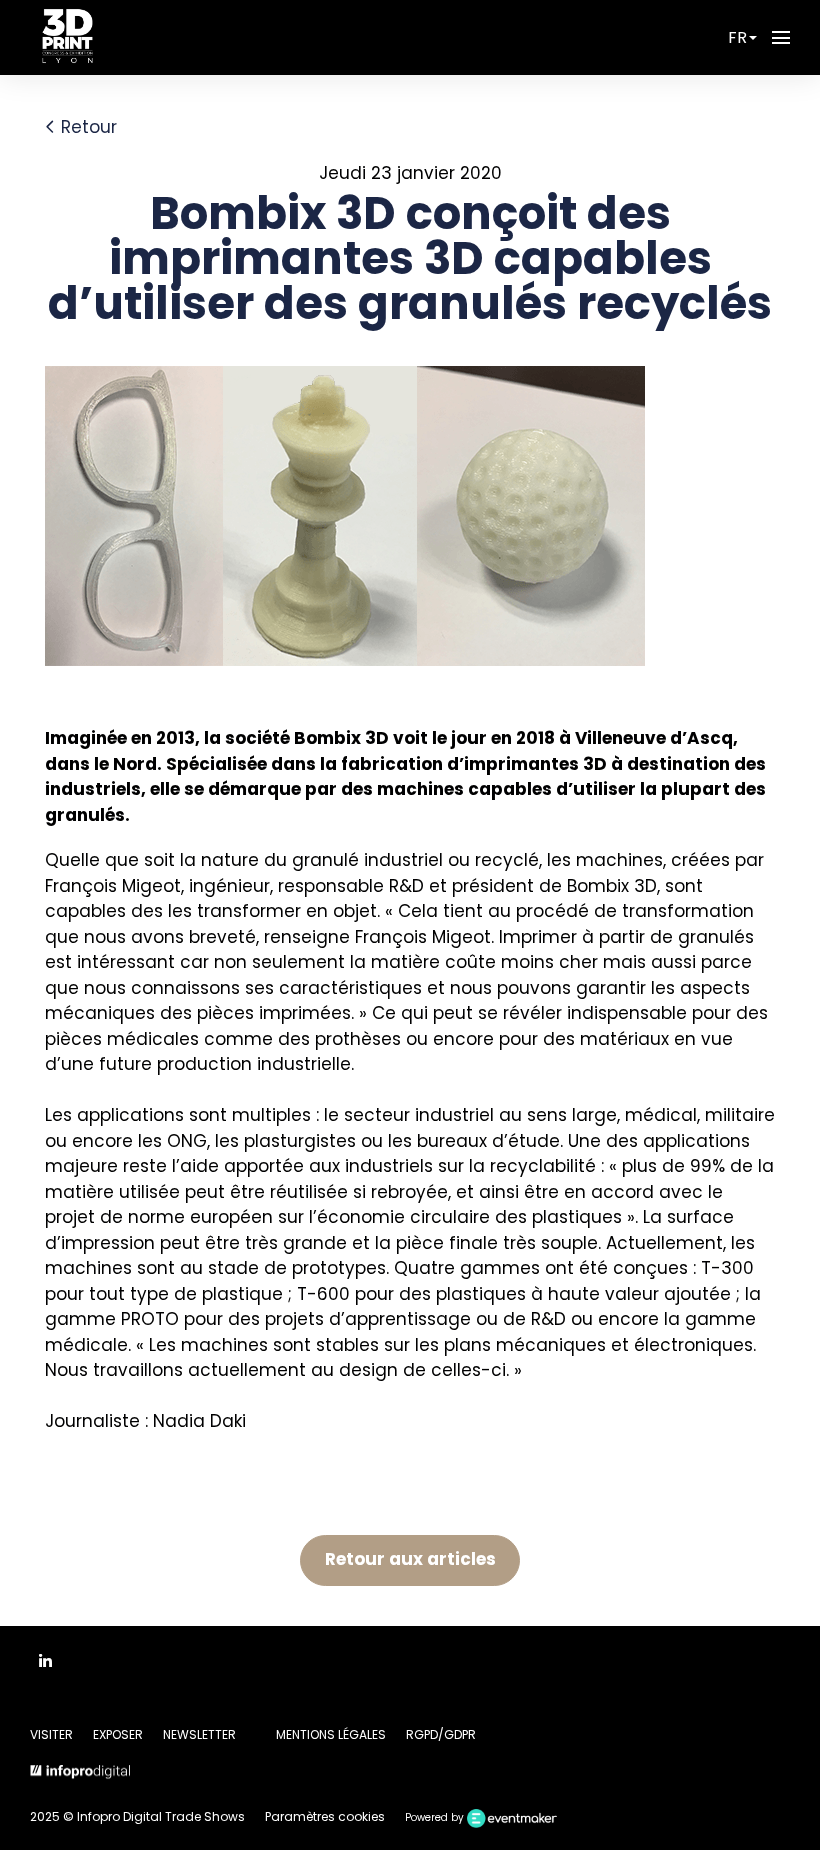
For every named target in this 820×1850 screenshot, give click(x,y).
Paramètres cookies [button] (325, 1816)
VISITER (51, 1734)
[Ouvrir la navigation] (781, 37)
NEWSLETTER (199, 1734)
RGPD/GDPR (441, 1734)
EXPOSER (118, 1734)
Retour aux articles (410, 1559)
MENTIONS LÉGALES (331, 1734)
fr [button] (737, 37)
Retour (86, 127)
